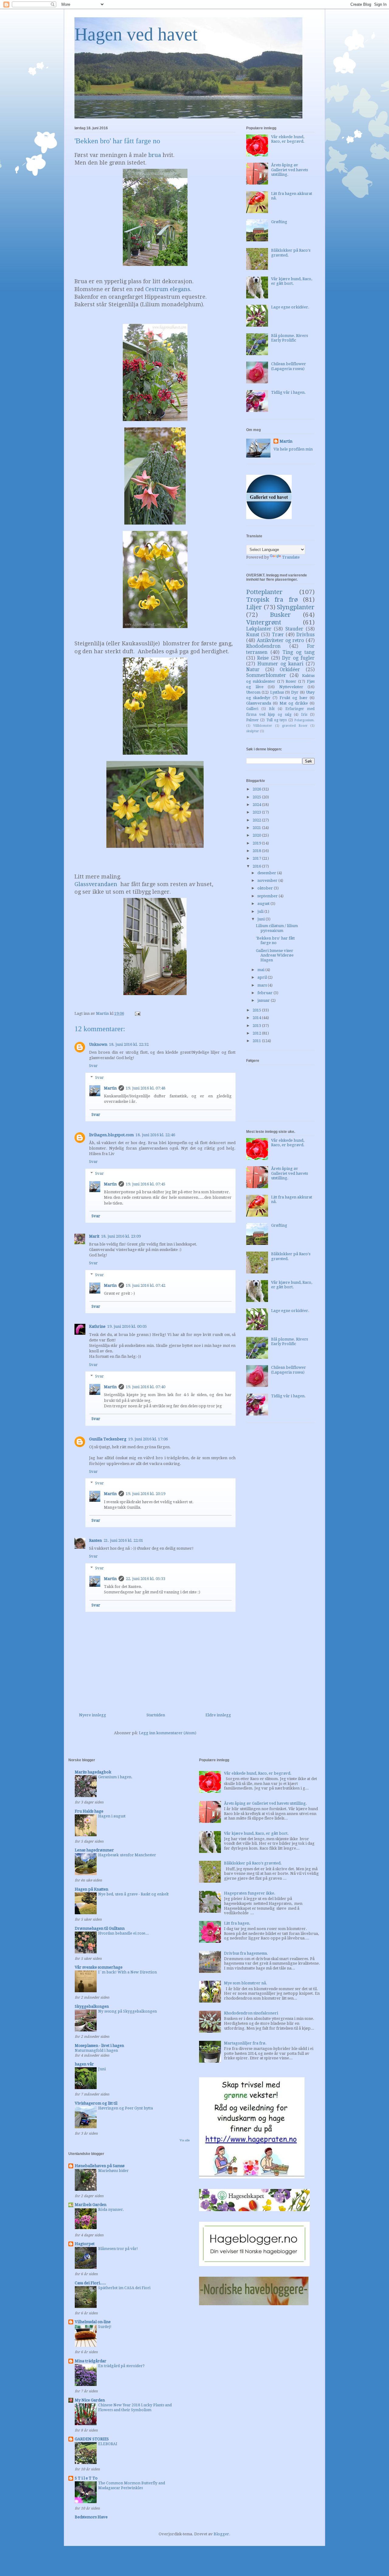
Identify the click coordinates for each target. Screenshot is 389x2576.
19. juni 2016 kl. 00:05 (127, 1326)
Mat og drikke (294, 703)
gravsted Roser (295, 726)
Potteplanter (264, 592)
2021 (257, 828)
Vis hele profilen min (293, 449)
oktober (266, 888)
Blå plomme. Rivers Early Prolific (289, 338)
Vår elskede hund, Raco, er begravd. (288, 139)
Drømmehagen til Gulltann (100, 1928)
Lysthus (277, 692)
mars (263, 985)
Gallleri (252, 709)
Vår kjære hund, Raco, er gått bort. (292, 281)
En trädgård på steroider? (121, 2366)
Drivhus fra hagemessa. (246, 1953)
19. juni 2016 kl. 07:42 (146, 1285)
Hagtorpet (85, 2244)
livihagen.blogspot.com (111, 1135)
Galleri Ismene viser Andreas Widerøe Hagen (275, 955)
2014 (257, 1018)
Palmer (252, 720)
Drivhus (305, 635)
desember (267, 873)
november (268, 880)
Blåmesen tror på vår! (118, 2249)
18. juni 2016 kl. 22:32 (129, 1044)
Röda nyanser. (111, 2210)
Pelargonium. (305, 720)
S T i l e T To (86, 2478)
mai (261, 970)
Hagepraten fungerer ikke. (250, 1893)
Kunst (253, 635)
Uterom (253, 692)
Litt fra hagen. (237, 1923)
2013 (257, 1026)
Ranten (95, 1540)
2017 (257, 858)
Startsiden (156, 1715)
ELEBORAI (108, 2444)
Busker (280, 615)
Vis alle (185, 2140)
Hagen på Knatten (91, 1889)
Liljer (254, 607)
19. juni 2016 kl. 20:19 (146, 1494)
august (264, 904)
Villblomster (263, 726)
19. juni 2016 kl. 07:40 (146, 1387)
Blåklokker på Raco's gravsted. (253, 1863)
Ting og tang (299, 652)
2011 (257, 1041)
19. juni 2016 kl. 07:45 (146, 1184)
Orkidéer (290, 669)
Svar (93, 1066)
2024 (257, 805)
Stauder (294, 629)
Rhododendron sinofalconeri (251, 2013)
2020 (257, 835)
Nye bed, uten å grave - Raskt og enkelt (133, 1894)
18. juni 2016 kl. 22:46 (155, 1135)
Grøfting (279, 222)
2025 (257, 797)
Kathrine (97, 1326)
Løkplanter (259, 629)
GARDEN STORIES (92, 2439)
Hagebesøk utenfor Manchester (127, 1855)
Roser (291, 681)
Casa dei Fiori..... (90, 2283)
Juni (102, 2069)
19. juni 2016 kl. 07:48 (146, 1088)
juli (261, 911)
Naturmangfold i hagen (96, 2051)
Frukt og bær (294, 698)
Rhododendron (263, 646)
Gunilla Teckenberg (108, 1439)
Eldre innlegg (218, 1715)
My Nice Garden (90, 2400)
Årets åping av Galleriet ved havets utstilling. (289, 170)
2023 (257, 812)
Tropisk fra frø (272, 600)
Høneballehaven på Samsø (100, 2166)
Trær (278, 635)
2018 (257, 851)
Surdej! (105, 2327)
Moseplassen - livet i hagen (99, 2046)
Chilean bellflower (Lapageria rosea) (289, 366)
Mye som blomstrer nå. (246, 1983)
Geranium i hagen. (115, 1777)
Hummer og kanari (281, 664)
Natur (253, 669)
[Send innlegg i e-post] (137, 1013)
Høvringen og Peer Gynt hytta (126, 2108)
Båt (272, 709)
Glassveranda (259, 703)
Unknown (98, 1044)
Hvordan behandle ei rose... (124, 1933)
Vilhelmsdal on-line (93, 2322)
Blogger (221, 2534)
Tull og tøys (277, 720)
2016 (257, 866)
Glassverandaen (97, 884)
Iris (304, 715)
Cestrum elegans (168, 289)
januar (264, 1000)
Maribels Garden (91, 2205)
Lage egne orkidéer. (290, 307)
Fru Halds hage (89, 1811)
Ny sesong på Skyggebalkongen (127, 2011)
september (268, 896)
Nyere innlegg (93, 1715)
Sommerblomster (266, 675)
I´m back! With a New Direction (127, 1972)
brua (155, 155)
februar (265, 993)
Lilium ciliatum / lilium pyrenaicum (277, 928)
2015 (257, 1010)
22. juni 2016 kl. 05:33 (146, 1579)
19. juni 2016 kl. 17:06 (148, 1439)
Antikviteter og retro (281, 640)
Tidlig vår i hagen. (288, 392)
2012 (257, 1033)
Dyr (295, 692)
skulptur (253, 731)
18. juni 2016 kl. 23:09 (121, 1236)
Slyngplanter (296, 607)
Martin (110, 1088)
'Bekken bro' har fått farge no (275, 941)
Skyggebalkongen (92, 2006)
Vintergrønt (264, 622)
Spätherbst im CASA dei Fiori (124, 2288)
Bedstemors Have (91, 2517)
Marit (94, 1236)
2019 (257, 843)
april (263, 977)
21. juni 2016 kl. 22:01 (123, 1540)
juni (262, 919)
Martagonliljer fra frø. (245, 2043)
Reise (263, 658)
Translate (291, 557)
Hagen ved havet (136, 34)
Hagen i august (112, 1816)
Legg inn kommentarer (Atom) (168, 1733)
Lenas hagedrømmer (94, 1850)
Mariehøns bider (113, 2171)
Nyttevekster (291, 687)
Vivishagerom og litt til (96, 2103)
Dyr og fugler (298, 658)
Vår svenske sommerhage (99, 1967)
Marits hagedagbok (93, 1772)
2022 (257, 820)
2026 (257, 789)
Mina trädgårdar (91, 2361)
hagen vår (84, 2064)
